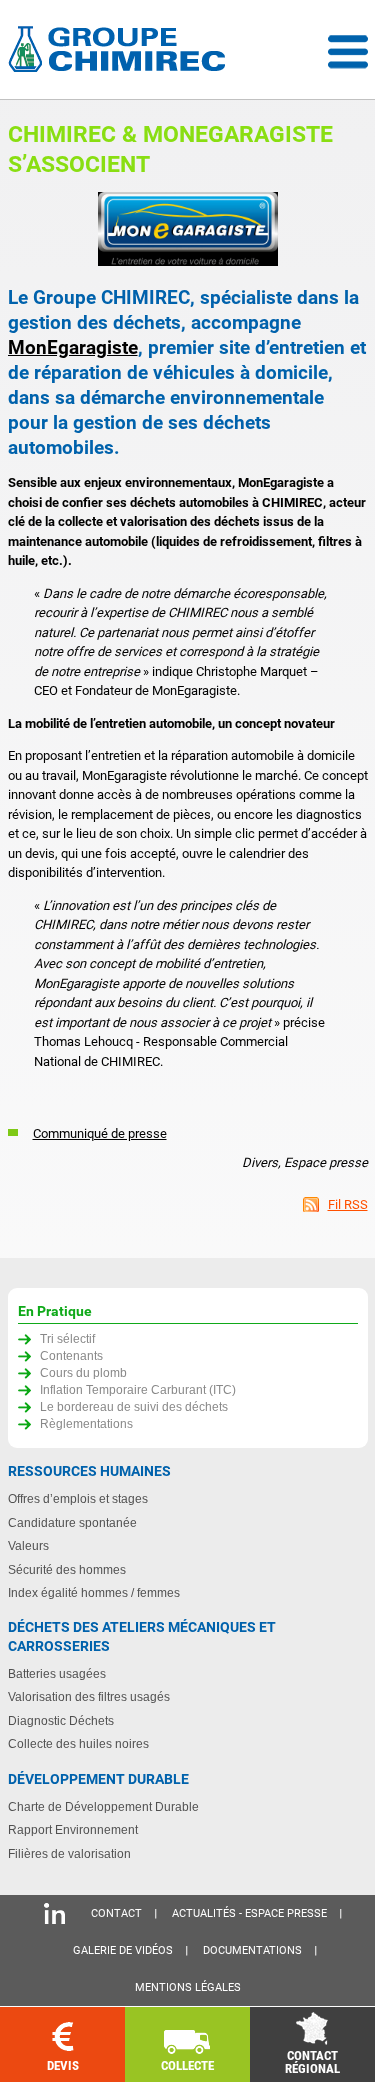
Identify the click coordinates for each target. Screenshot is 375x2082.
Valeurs (28, 1545)
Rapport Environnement (73, 1829)
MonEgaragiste (73, 347)
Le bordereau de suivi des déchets (134, 1406)
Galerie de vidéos (123, 1950)
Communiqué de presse (100, 1133)
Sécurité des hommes (67, 1569)
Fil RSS (348, 1204)
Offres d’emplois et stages (78, 1498)
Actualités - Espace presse (249, 1913)
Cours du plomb (83, 1372)
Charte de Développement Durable (103, 1806)
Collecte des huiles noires (78, 1743)
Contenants (71, 1355)
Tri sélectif (67, 1338)
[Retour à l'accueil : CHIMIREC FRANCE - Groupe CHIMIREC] (121, 51)
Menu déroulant (348, 52)
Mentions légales (188, 1987)
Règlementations (86, 1423)
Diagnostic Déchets (61, 1720)
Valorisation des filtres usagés (89, 1696)
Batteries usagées (57, 1673)
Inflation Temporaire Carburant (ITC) (138, 1389)
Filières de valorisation (69, 1853)
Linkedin (54, 1913)
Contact (116, 1913)
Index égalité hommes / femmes (94, 1592)
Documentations (252, 1950)
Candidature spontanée (72, 1522)
